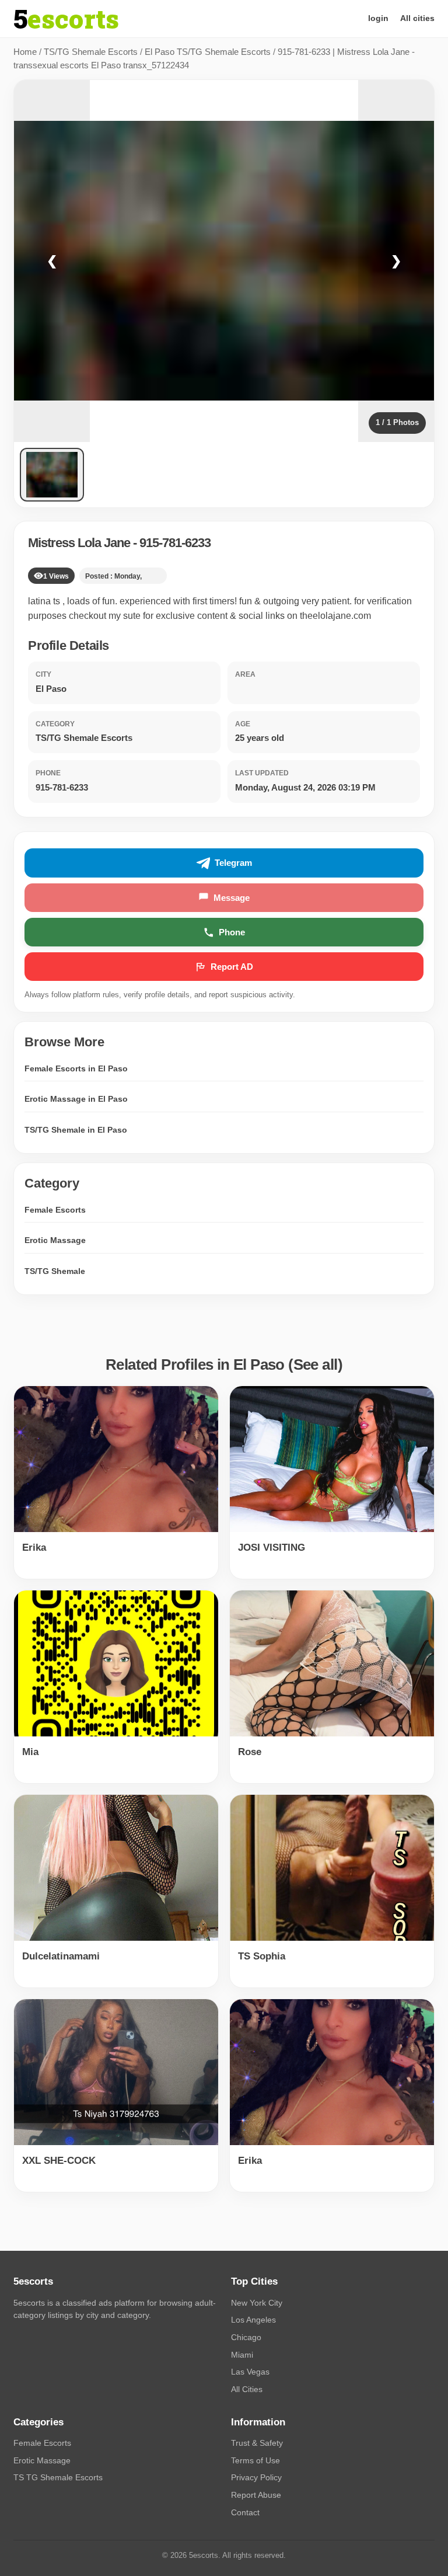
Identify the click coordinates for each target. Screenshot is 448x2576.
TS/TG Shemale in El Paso (76, 1130)
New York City (257, 2303)
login (378, 18)
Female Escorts (55, 1210)
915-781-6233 (175, 543)
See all (316, 1364)
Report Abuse (256, 2495)
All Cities (247, 2389)
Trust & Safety (257, 2443)
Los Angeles (253, 2320)
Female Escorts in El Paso (76, 1068)
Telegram (233, 863)
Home (25, 52)
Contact (245, 2512)
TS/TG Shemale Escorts (91, 52)
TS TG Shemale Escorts (58, 2477)
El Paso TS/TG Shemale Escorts (208, 52)
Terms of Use (256, 2460)
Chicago (246, 2337)
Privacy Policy (256, 2477)
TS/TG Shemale (55, 1271)
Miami (242, 2355)
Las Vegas (250, 2372)
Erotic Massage (55, 1240)
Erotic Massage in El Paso (76, 1099)
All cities (417, 18)
